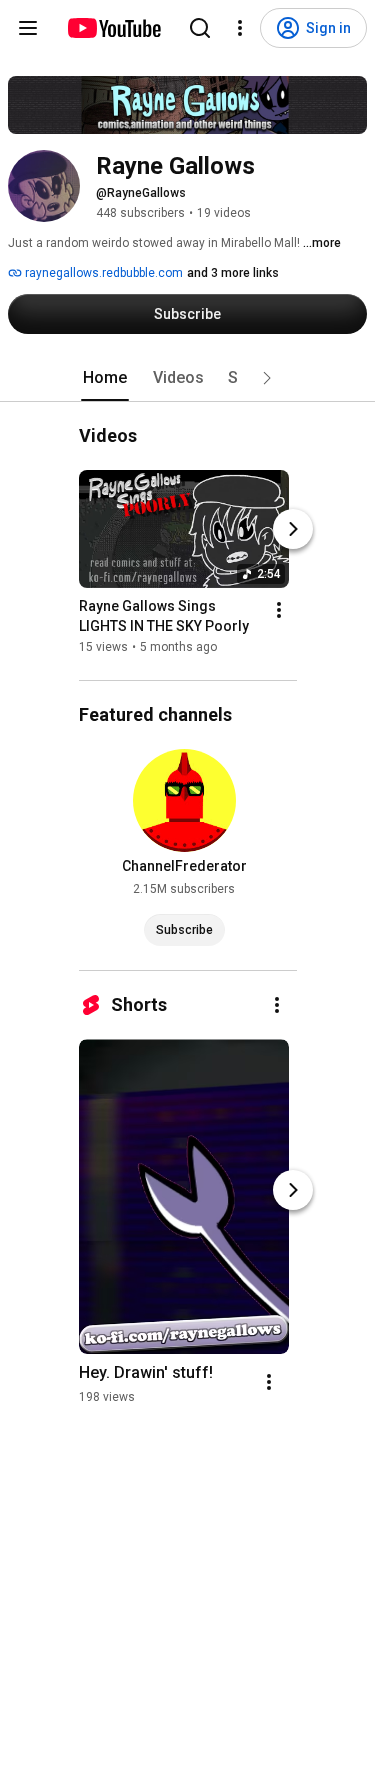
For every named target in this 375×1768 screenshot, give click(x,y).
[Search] (200, 28)
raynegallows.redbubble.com (102, 273)
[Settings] (240, 28)
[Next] (293, 529)
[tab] (105, 378)
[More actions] (279, 610)
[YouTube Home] (113, 28)
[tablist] (188, 378)
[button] (267, 378)
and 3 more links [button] (233, 273)
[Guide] (28, 28)
